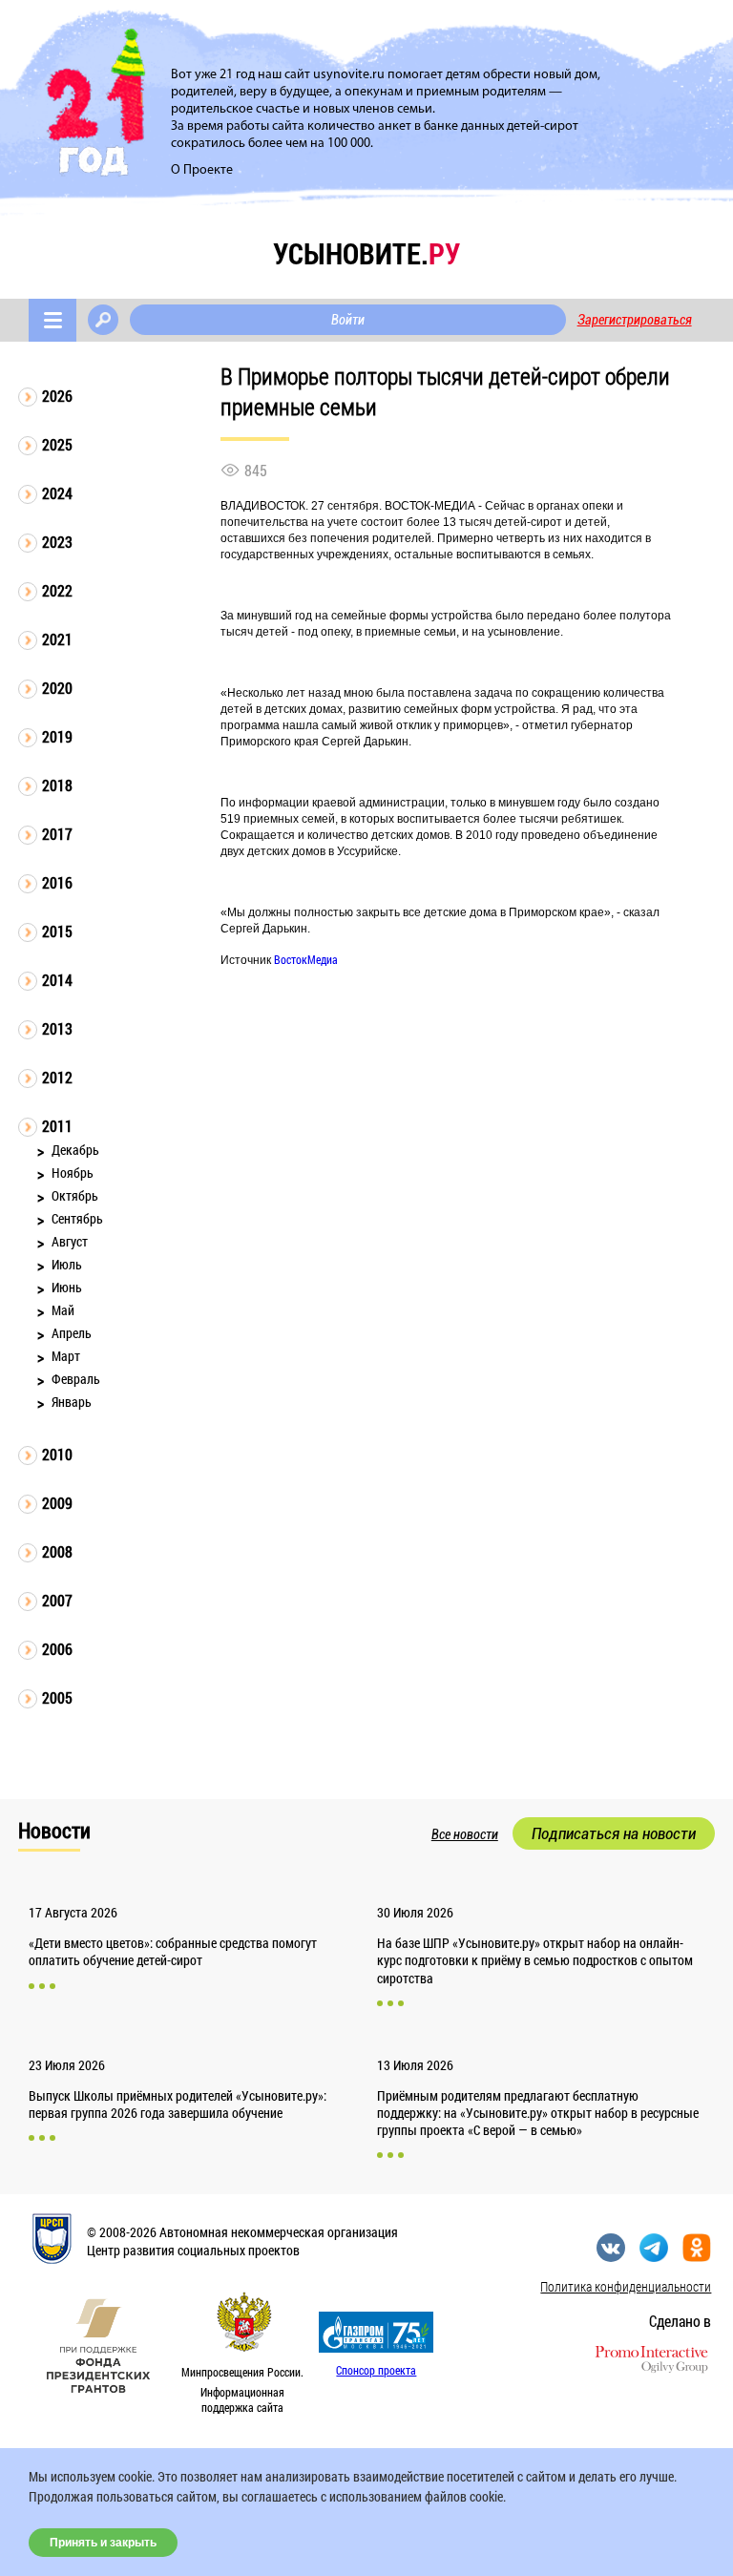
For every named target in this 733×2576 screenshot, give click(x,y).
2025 (57, 444)
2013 (57, 1028)
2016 (57, 882)
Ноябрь (73, 1173)
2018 (57, 785)
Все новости (465, 1834)
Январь (72, 1402)
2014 (57, 980)
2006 (57, 1649)
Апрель (72, 1333)
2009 (57, 1503)
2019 (57, 736)
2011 (57, 1126)
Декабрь (75, 1150)
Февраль (76, 1379)
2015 (57, 931)
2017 (57, 834)
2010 (57, 1454)
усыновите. (366, 253)
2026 (57, 396)
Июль (67, 1264)
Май (63, 1310)
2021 (57, 639)
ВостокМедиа (306, 959)
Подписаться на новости (614, 1833)
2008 (57, 1551)
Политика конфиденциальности (626, 2286)
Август (70, 1241)
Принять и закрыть (103, 2543)
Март (66, 1356)
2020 (57, 688)
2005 (57, 1697)
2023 (57, 542)
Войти (348, 320)
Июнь (67, 1287)
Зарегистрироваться (635, 320)
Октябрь (75, 1195)
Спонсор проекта (376, 2370)
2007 (57, 1600)
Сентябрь (77, 1218)
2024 (57, 493)
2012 (57, 1077)
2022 (57, 590)
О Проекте (202, 170)
